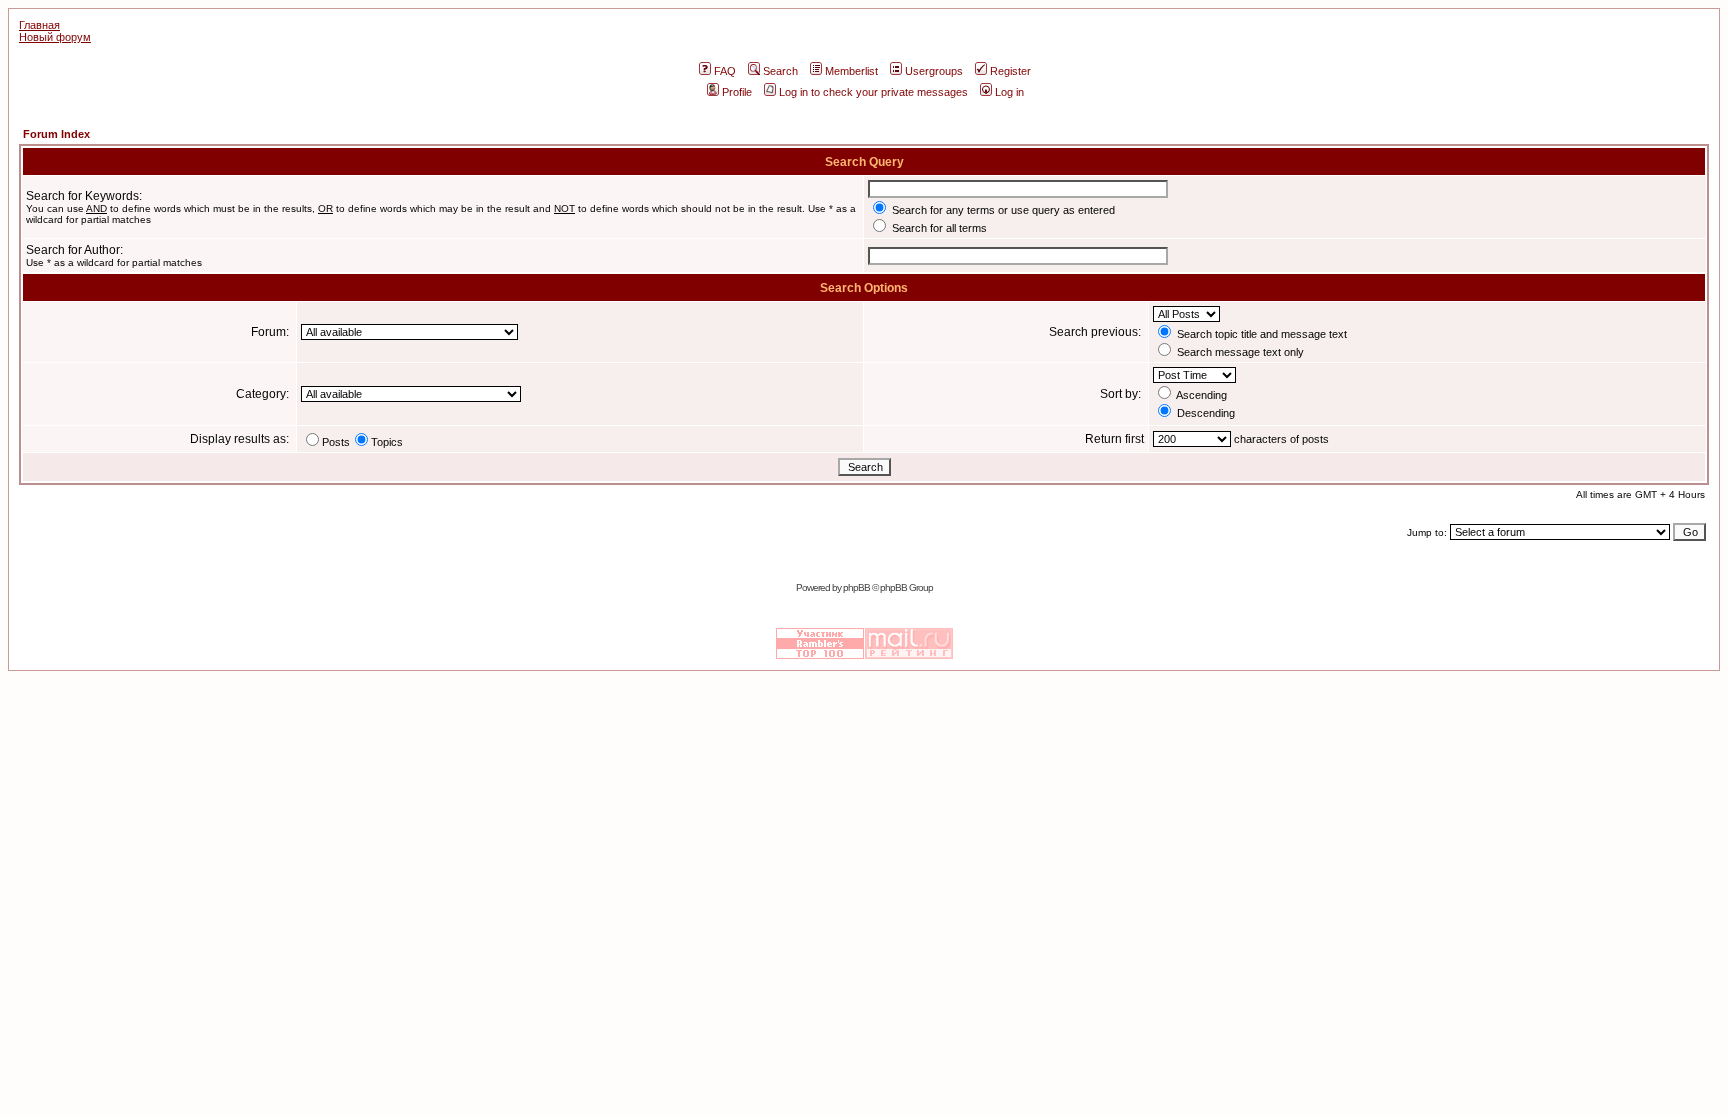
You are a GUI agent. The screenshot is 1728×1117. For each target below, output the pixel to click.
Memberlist (851, 71)
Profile (737, 92)
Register (1010, 71)
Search (780, 71)
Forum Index (56, 134)
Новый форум (55, 37)
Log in (1009, 92)
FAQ (725, 71)
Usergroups (934, 71)
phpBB (856, 587)
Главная (39, 25)
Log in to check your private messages (873, 92)
